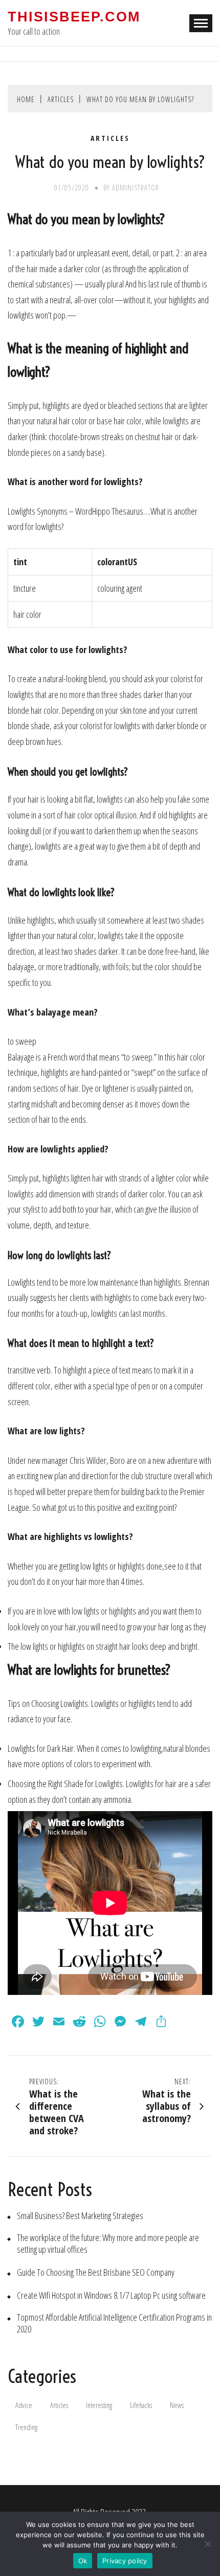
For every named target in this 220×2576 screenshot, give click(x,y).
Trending (26, 2427)
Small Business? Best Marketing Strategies (80, 2216)
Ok (83, 2561)
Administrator (136, 188)
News (177, 2405)
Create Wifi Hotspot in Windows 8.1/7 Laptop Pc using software (111, 2295)
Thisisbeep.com (74, 17)
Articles (110, 138)
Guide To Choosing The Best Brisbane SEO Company (96, 2272)
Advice (24, 2405)
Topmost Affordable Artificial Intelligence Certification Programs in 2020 (114, 2323)
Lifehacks (141, 2405)
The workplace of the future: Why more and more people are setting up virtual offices (108, 2244)
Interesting (99, 2405)
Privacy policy (125, 2561)
